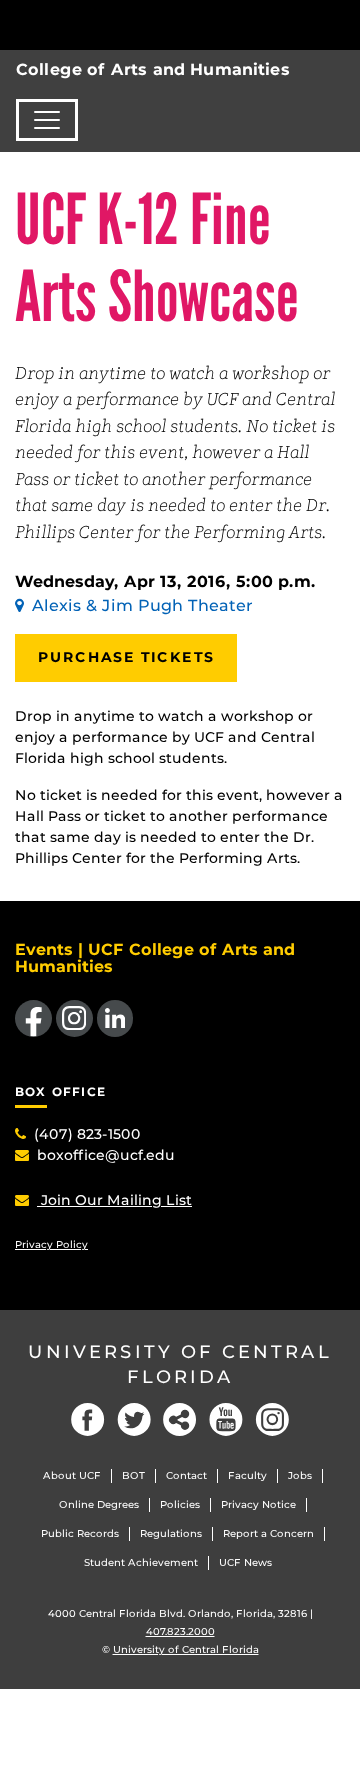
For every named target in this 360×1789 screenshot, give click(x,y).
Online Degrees (99, 1504)
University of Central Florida (180, 1364)
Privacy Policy (51, 1244)
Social (180, 1419)
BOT (133, 1475)
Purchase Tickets (126, 657)
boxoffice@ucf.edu (106, 1155)
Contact (186, 1475)
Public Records (80, 1533)
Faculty (247, 1475)
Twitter (134, 1419)
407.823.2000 (180, 1631)
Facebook (88, 1419)
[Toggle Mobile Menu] (340, 23)
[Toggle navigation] (47, 120)
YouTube (226, 1419)
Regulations (171, 1533)
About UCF (72, 1475)
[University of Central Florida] (152, 24)
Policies (180, 1504)
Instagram (272, 1419)
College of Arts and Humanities (153, 69)
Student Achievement (141, 1562)
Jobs (300, 1475)
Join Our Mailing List (114, 1200)
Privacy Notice (258, 1504)
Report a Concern (268, 1533)
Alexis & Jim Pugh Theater (142, 605)
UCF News (245, 1562)
